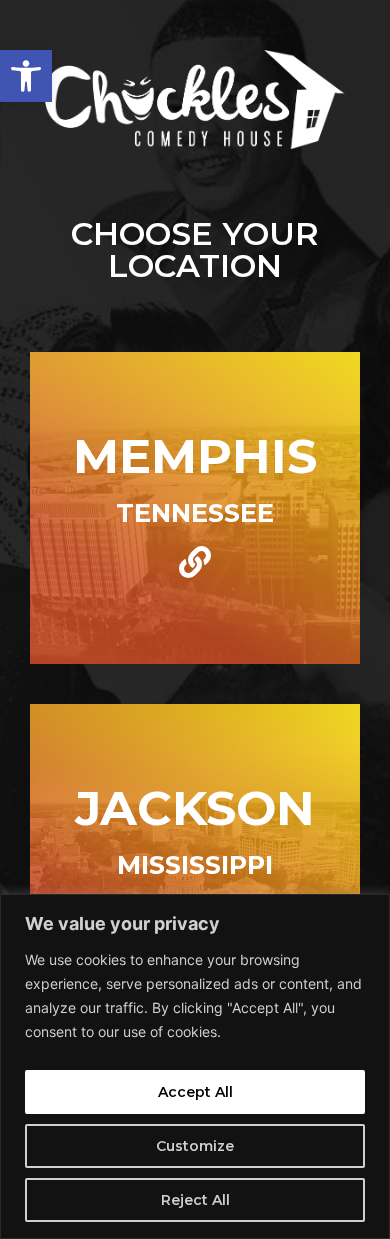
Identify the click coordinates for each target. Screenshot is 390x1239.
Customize (195, 1146)
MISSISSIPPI (195, 864)
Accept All (195, 1092)
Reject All (195, 1200)
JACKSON (195, 808)
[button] (26, 76)
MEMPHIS (195, 456)
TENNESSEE (195, 512)
